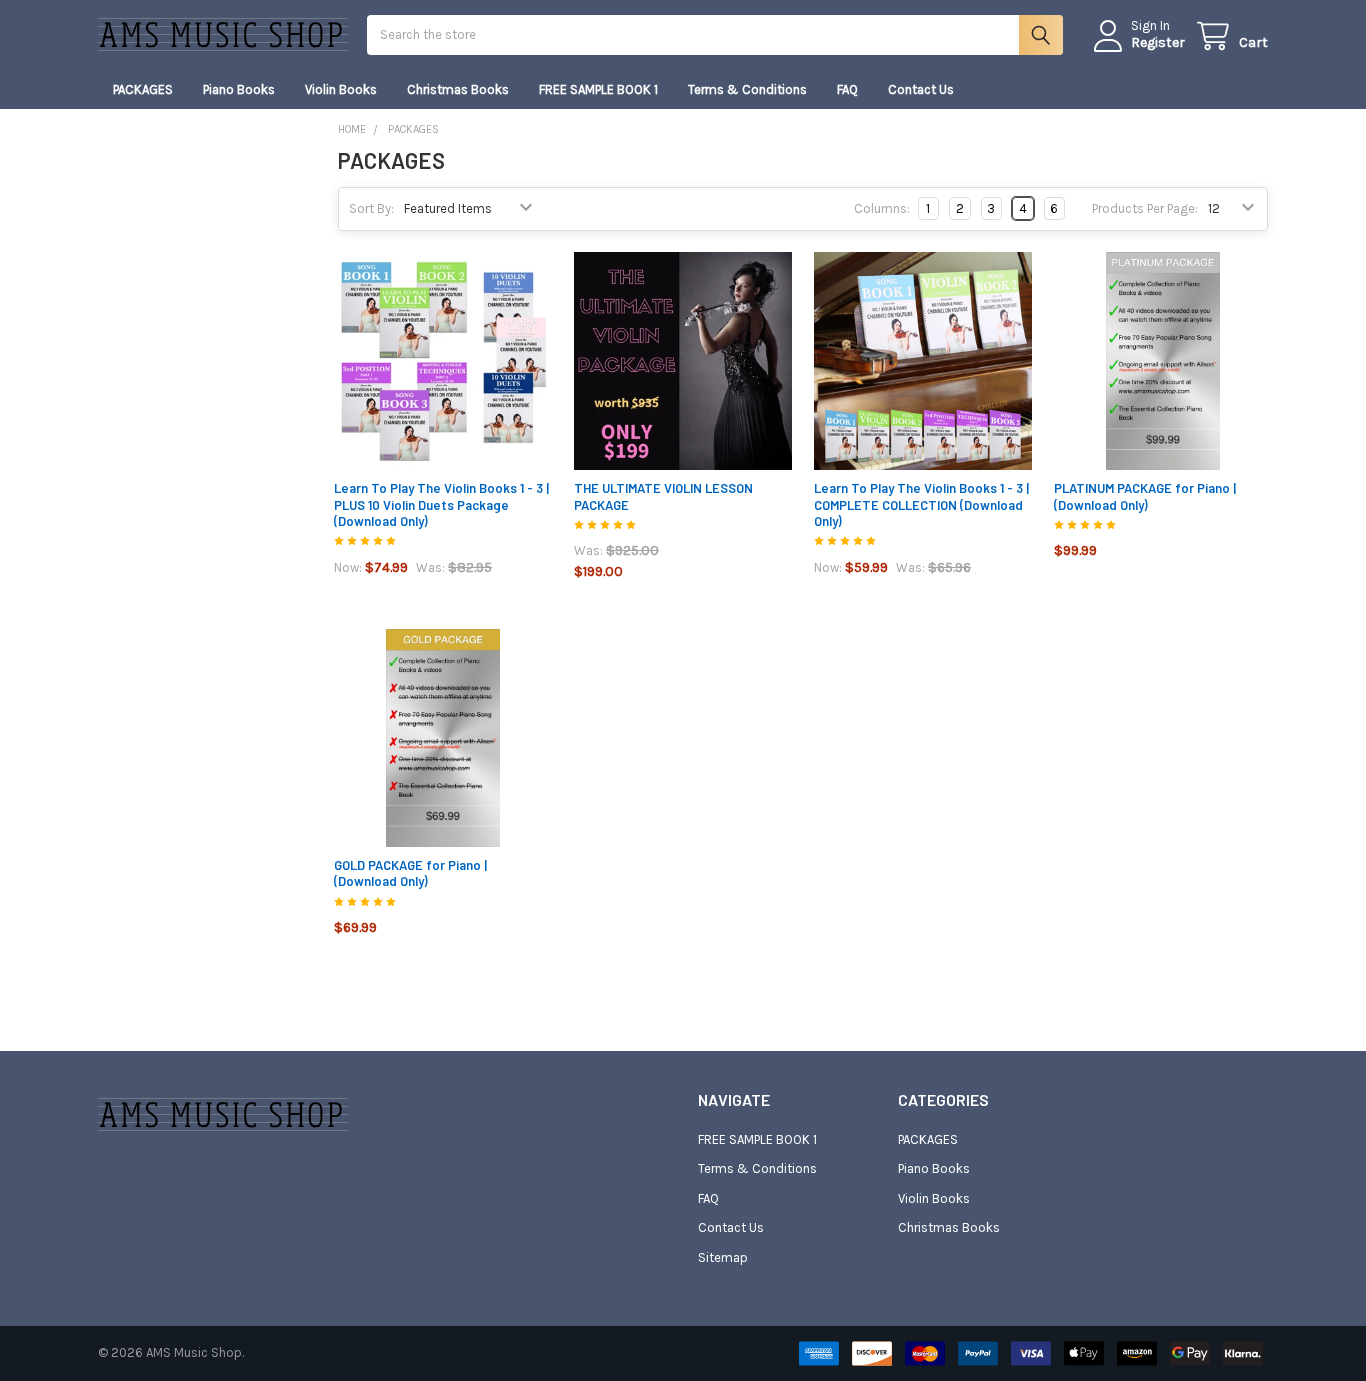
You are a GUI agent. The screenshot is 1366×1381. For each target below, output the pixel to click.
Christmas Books (458, 89)
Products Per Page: (1145, 208)
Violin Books (341, 89)
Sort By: (371, 208)
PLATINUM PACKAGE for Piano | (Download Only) (1145, 496)
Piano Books (239, 89)
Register (1158, 42)
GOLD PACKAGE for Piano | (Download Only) (410, 873)
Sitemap (723, 1257)
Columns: (882, 208)
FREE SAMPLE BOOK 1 (598, 89)
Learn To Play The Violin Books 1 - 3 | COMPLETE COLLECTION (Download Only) (921, 504)
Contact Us (921, 89)
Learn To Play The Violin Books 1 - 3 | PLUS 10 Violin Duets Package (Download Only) (441, 504)
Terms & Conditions (747, 89)
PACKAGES (143, 89)
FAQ (847, 89)
